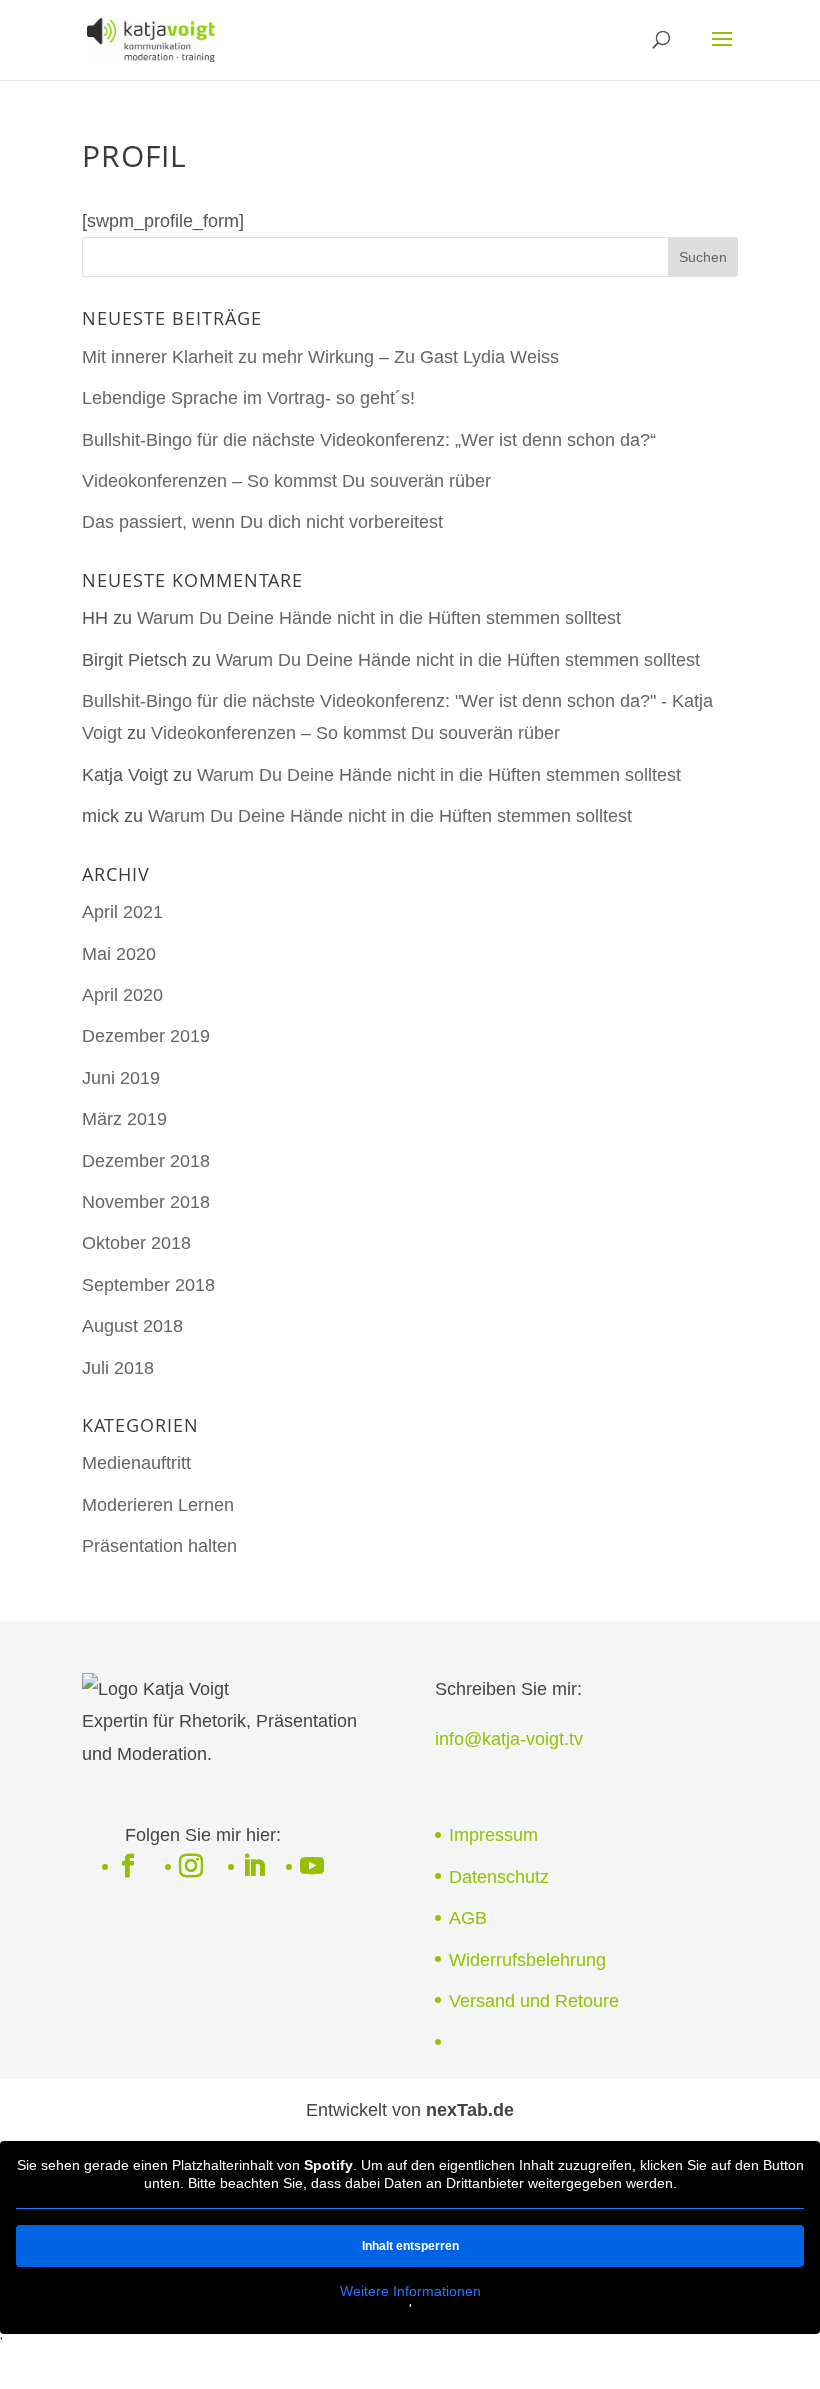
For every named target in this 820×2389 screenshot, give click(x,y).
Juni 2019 (121, 1078)
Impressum (493, 1835)
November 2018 (146, 1202)
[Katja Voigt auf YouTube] (312, 1868)
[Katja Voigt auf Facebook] (128, 1868)
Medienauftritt (136, 1463)
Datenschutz (499, 1877)
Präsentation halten (159, 1546)
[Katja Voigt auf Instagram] (191, 1868)
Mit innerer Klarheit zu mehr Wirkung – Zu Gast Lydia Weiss (320, 357)
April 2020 (122, 995)
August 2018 (132, 1326)
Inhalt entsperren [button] (410, 2246)
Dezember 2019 (146, 1036)
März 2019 (124, 1119)
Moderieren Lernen (158, 1505)
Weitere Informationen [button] (410, 2291)
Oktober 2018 (136, 1243)
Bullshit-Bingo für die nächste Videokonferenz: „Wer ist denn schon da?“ (369, 440)
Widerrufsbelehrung (527, 1960)
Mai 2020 (119, 954)
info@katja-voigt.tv (509, 1739)
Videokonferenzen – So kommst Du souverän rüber (286, 481)
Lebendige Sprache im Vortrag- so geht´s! (248, 398)
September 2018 (148, 1285)
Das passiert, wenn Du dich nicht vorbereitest (262, 522)
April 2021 (122, 912)
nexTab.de (470, 2110)
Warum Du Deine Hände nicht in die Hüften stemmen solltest (379, 618)
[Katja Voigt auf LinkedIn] (254, 1868)
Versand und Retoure (534, 2001)
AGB (468, 1918)
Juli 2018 (118, 1368)
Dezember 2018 (146, 1161)
